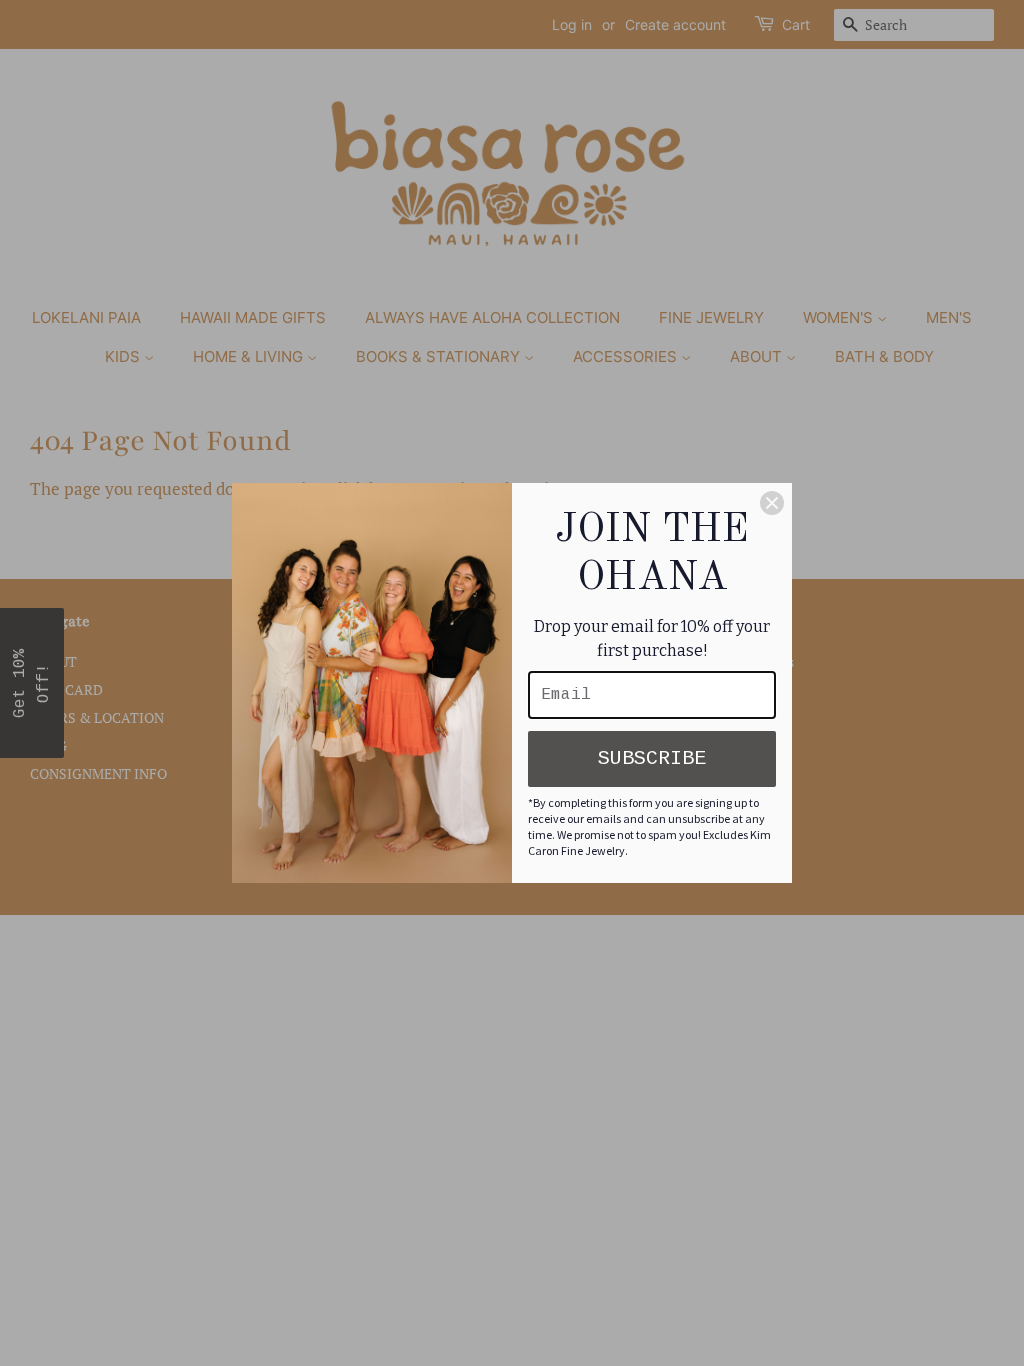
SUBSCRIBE (652, 758)
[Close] (772, 503)
